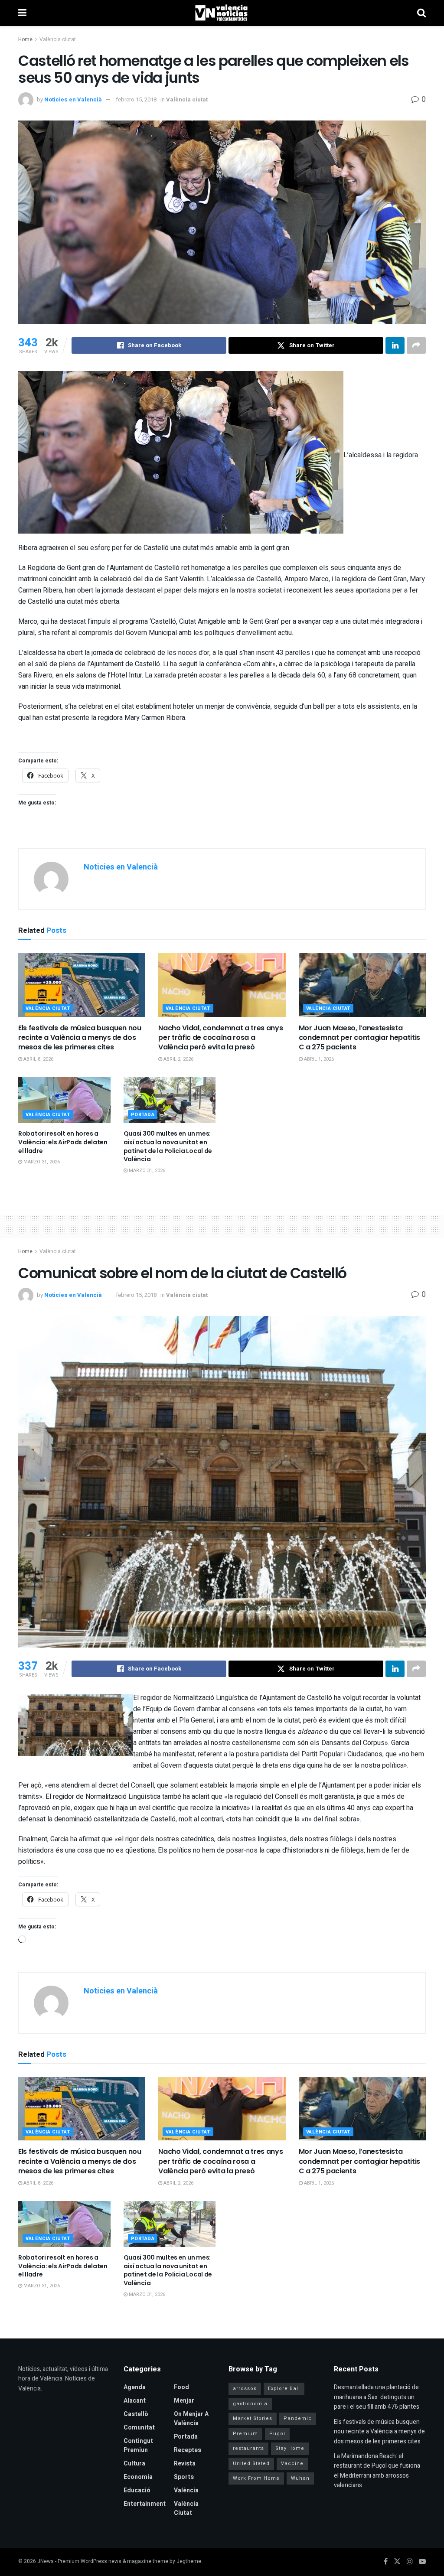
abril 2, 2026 (178, 1059)
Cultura (134, 2464)
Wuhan (300, 2478)
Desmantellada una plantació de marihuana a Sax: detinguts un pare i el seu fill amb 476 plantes (377, 2397)
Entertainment (145, 2504)
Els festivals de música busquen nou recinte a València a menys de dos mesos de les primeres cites (80, 1038)
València (186, 2490)
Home (25, 39)
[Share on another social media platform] (416, 345)
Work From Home (256, 2478)
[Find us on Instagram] (410, 2562)
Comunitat (139, 2428)
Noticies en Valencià (73, 99)
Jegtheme (189, 2561)
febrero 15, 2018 (136, 99)
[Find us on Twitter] (397, 2562)
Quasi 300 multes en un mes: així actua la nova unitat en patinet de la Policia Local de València (168, 1146)
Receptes (188, 2450)
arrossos (245, 2389)
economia (138, 2477)
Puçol (277, 2434)
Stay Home (290, 2448)
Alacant (135, 2401)
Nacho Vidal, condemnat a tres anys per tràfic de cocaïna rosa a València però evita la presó (220, 1038)
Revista (185, 2464)
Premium (245, 2434)
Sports (184, 2477)
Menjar (184, 2401)
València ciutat (58, 39)
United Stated (251, 2464)
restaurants (248, 2448)
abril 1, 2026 (318, 1059)
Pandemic (298, 2418)
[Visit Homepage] (222, 13)
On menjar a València (191, 2419)
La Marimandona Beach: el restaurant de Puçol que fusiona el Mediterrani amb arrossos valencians (377, 2471)
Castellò (136, 2414)
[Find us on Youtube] (422, 2562)
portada (143, 1115)
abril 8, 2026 (38, 1059)
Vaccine (292, 2464)
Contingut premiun (138, 2446)
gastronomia (250, 2404)
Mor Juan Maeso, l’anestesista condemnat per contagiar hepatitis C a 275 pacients (359, 1038)
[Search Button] (421, 13)
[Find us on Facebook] (386, 2562)
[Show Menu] (22, 13)
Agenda (135, 2387)
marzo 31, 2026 (41, 1162)
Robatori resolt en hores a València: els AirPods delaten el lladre (63, 1142)
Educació (137, 2490)
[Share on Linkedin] (395, 345)
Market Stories (253, 2418)
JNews (46, 2561)
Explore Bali (284, 2389)
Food (181, 2387)
